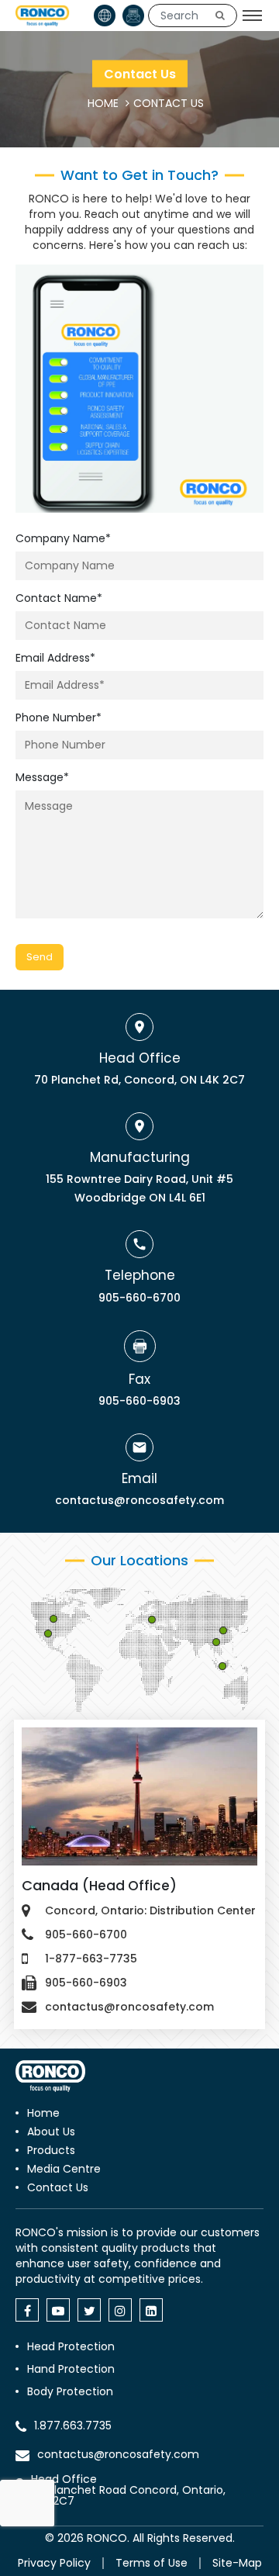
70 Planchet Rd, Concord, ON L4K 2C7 (139, 1080)
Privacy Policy (54, 2563)
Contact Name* (59, 598)
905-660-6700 (139, 1298)
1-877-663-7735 (91, 1959)
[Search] (220, 16)
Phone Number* (59, 717)
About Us (51, 2132)
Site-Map (237, 2563)
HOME (103, 103)
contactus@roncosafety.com (139, 1500)
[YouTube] (58, 2310)
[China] (224, 1631)
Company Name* (63, 538)
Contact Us (58, 2187)
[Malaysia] (217, 1643)
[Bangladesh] (223, 1667)
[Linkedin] (151, 2310)
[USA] (49, 1634)
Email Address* (55, 658)
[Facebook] (27, 2310)
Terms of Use (152, 2563)
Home (43, 2113)
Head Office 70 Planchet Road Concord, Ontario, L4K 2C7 (128, 2490)
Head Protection (71, 2346)
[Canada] (54, 1620)
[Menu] (252, 16)
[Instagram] (120, 2310)
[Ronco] (50, 2076)
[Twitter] (89, 2310)
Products (51, 2150)
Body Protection (70, 2391)
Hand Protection (71, 2369)
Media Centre (64, 2169)
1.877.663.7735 (73, 2426)
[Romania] (153, 1620)
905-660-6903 (139, 1401)
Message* (42, 777)
